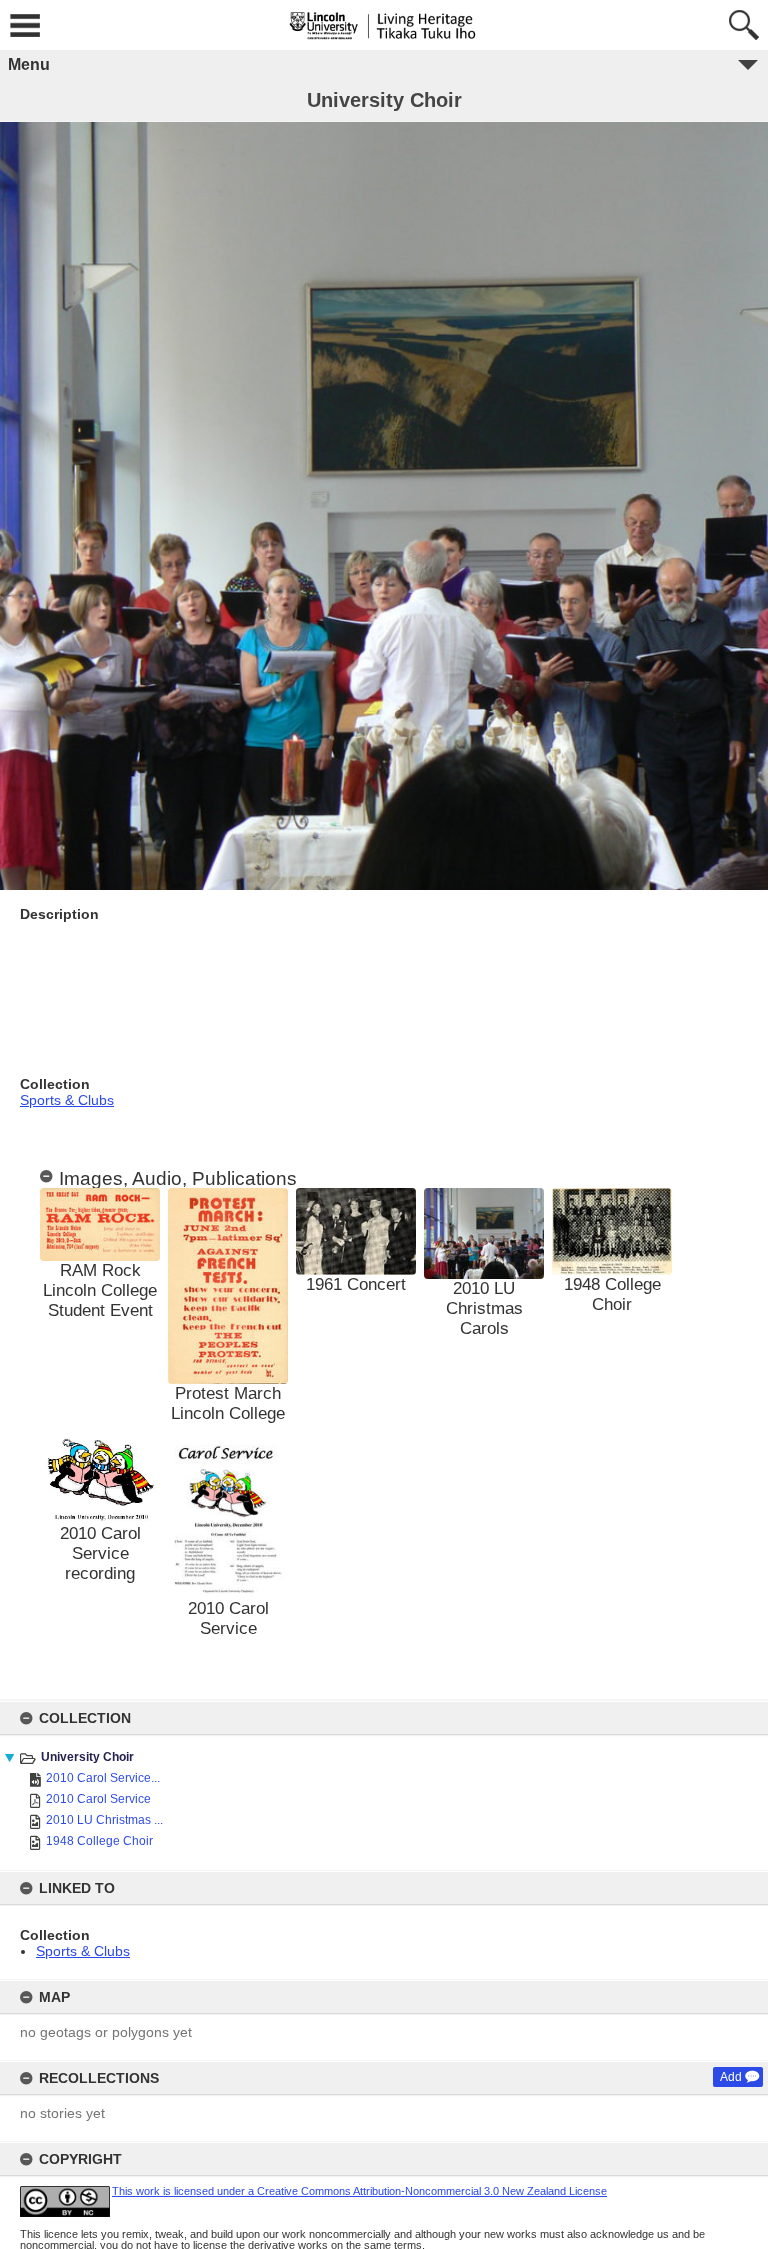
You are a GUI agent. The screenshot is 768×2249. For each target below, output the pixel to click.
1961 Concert (356, 1284)
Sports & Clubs (83, 1951)
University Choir (87, 1757)
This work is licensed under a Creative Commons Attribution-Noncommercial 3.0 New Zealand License (359, 2191)
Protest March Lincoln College (228, 1403)
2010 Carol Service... (103, 1778)
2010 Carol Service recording (100, 1553)
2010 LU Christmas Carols (484, 1308)
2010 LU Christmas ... (104, 1820)
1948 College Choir (99, 1841)
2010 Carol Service (98, 1799)
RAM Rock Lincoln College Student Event (100, 1290)
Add (731, 2077)
